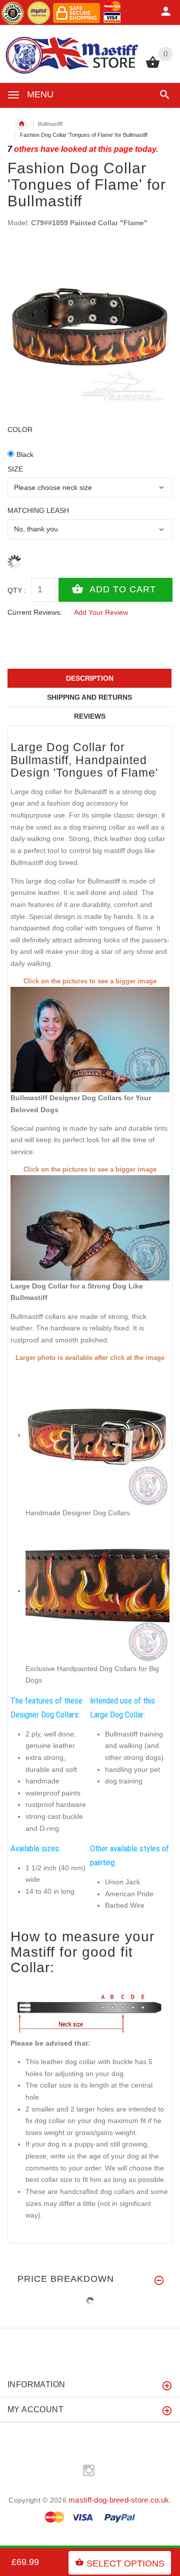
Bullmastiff (50, 124)
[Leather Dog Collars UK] (97, 1591)
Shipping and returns (89, 697)
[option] (90, 327)
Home (21, 124)
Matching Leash (38, 510)
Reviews (90, 716)
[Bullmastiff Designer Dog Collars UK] (90, 1039)
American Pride (129, 1894)
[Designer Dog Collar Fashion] (97, 1435)
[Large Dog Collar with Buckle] (90, 1227)
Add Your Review (101, 612)
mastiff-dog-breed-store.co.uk (119, 2500)
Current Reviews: (35, 612)
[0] (153, 67)
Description (90, 678)
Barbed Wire (125, 1905)
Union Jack (122, 1882)
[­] (163, 95)
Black (25, 454)
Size (15, 469)
